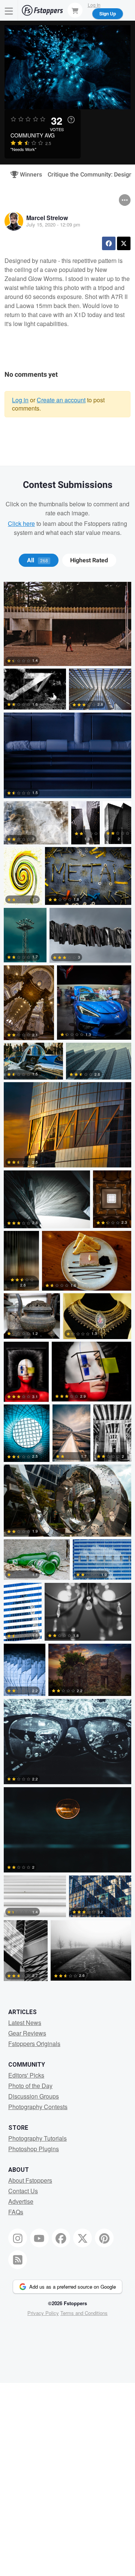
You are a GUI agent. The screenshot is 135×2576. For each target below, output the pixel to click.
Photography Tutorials (37, 2138)
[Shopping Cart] (75, 10)
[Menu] (9, 10)
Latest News (25, 2023)
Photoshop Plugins (34, 2149)
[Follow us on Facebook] (61, 2238)
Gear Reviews (27, 2033)
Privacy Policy (43, 2313)
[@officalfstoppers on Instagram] (18, 2238)
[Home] (42, 10)
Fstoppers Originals (34, 2044)
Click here (21, 523)
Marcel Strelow (47, 218)
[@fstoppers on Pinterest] (104, 2238)
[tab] (38, 560)
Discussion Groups (34, 2096)
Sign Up (108, 14)
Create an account (61, 400)
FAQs (16, 2212)
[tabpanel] (67, 1283)
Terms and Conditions (84, 2313)
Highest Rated (89, 560)
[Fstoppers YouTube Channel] (39, 2238)
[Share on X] (124, 243)
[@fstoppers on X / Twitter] (82, 2238)
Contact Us (23, 2191)
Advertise (21, 2201)
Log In (94, 5)
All (37, 560)
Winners (28, 175)
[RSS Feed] (18, 2260)
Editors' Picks (26, 2075)
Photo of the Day (30, 2086)
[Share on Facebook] (109, 243)
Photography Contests (38, 2107)
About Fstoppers (30, 2180)
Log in (20, 400)
